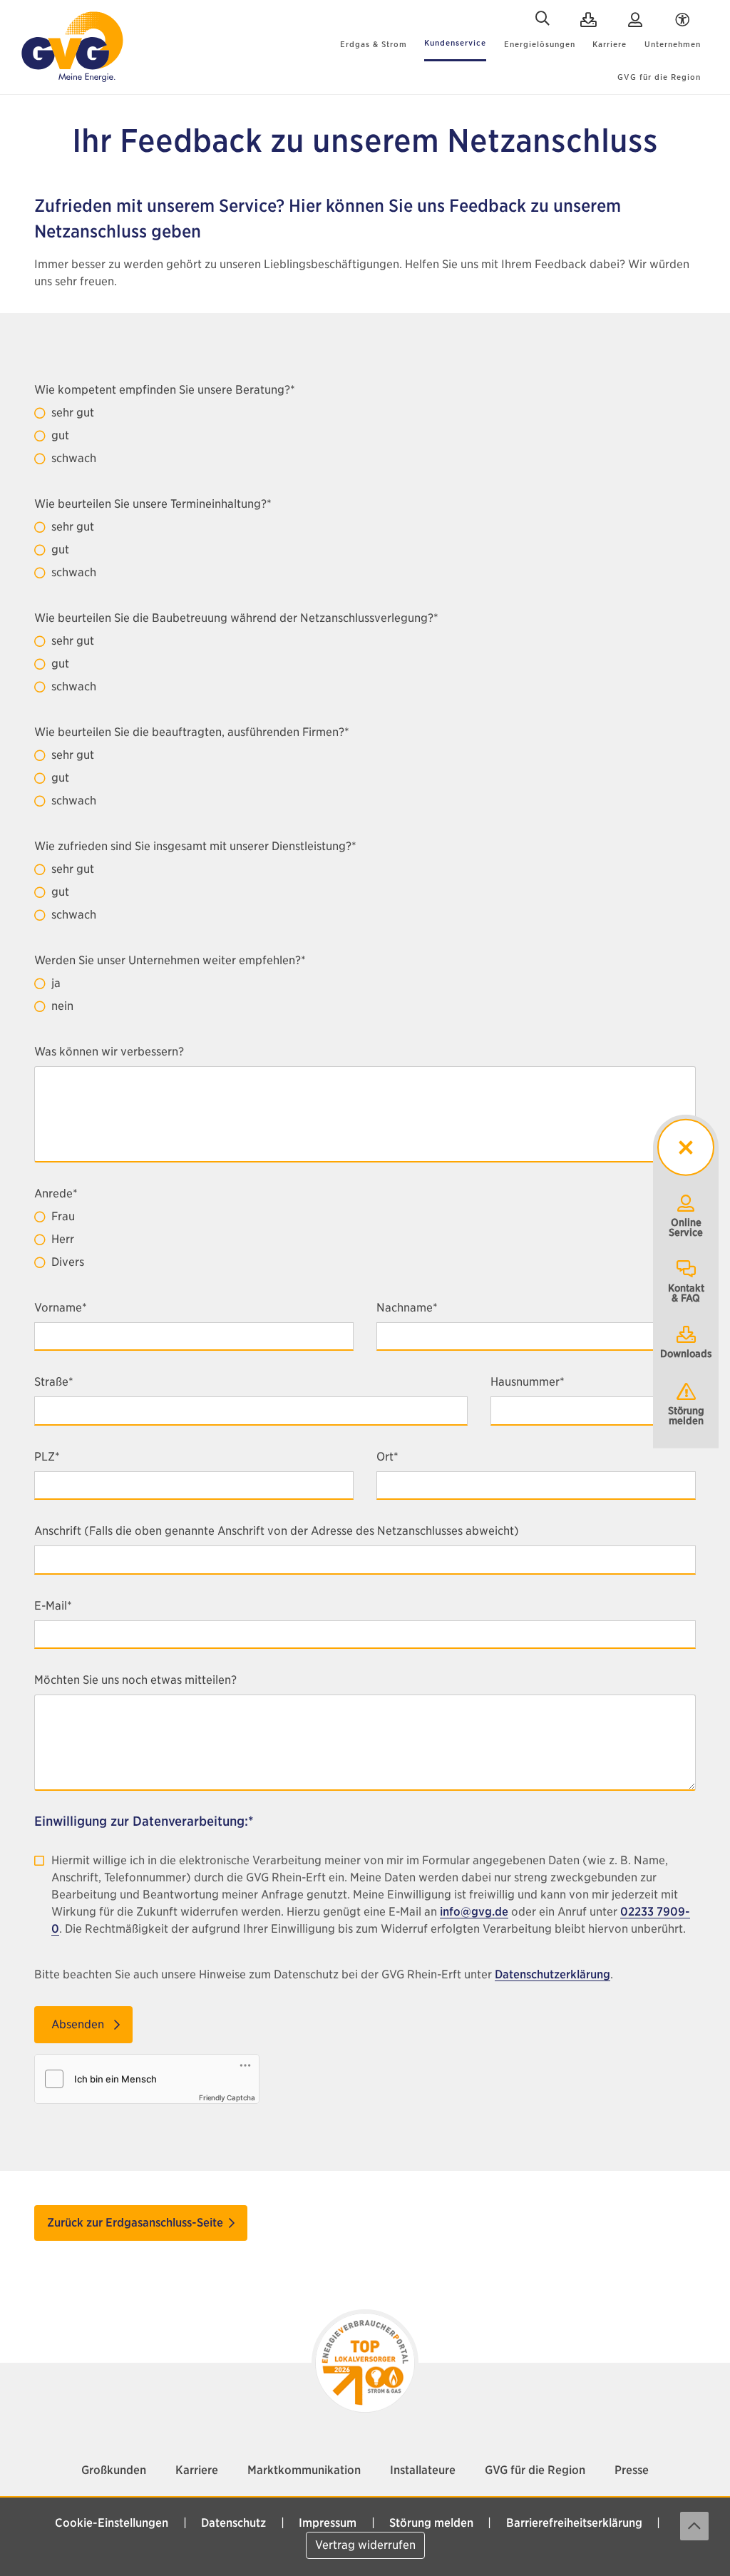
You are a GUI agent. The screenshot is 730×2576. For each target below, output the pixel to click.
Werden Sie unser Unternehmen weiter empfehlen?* (170, 960)
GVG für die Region (659, 77)
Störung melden (686, 1415)
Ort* (387, 1457)
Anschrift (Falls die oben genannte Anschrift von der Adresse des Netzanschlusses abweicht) (277, 1531)
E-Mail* (53, 1606)
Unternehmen (673, 44)
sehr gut (73, 413)
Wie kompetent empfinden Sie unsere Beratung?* (165, 390)
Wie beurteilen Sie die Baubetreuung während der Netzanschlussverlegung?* (236, 618)
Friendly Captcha (227, 2097)
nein (62, 1006)
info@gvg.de (474, 1912)
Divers (68, 1262)
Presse (632, 2470)
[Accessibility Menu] (682, 20)
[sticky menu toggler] (685, 1147)
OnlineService (686, 1227)
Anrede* (56, 1194)
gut (60, 435)
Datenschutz (233, 2523)
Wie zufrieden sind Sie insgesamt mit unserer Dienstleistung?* (195, 846)
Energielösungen (540, 44)
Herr (63, 1239)
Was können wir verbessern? (109, 1052)
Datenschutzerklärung (552, 1974)
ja (56, 983)
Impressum (328, 2523)
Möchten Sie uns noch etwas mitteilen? (135, 1680)
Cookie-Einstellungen (112, 2523)
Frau (63, 1216)
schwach (74, 458)
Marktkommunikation (304, 2470)
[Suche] (542, 20)
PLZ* (47, 1457)
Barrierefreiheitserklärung (574, 2523)
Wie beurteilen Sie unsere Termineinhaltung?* (153, 504)
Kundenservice (455, 43)
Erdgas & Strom (374, 44)
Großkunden (114, 2470)
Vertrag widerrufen (365, 2545)
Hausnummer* (528, 1382)
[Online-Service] (635, 20)
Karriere (610, 44)
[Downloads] (588, 20)
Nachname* (407, 1308)
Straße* (54, 1382)
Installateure (423, 2470)
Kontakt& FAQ (686, 1293)
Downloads (686, 1353)
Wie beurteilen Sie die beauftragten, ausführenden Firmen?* (192, 732)
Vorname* (61, 1308)
